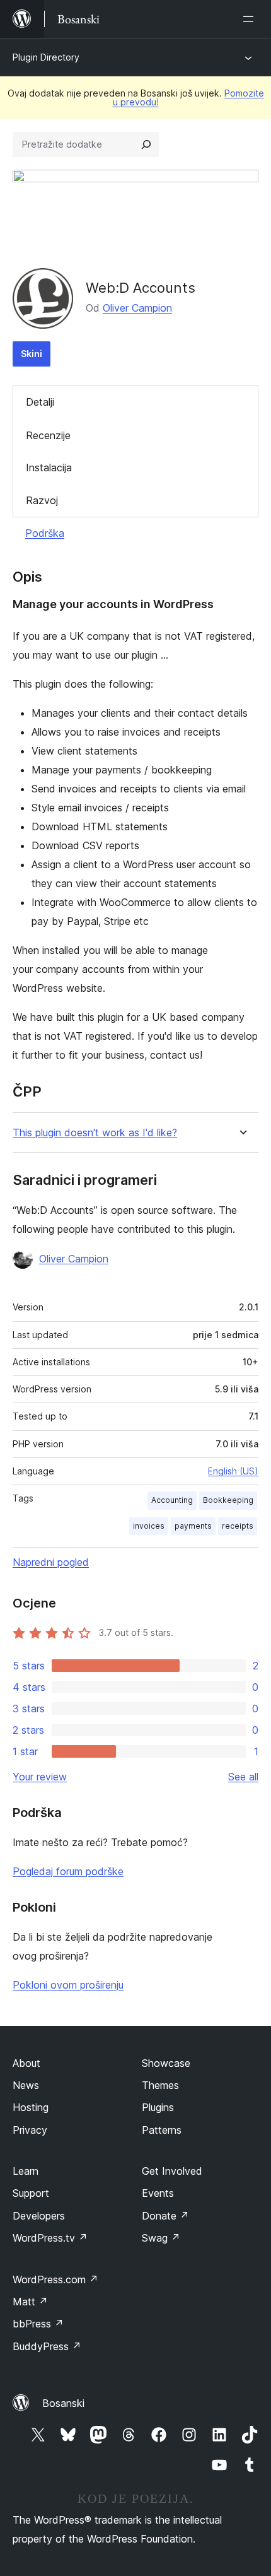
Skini (32, 354)
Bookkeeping (228, 1500)
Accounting (172, 1500)
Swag (161, 2238)
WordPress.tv (50, 2238)
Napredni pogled (51, 1562)
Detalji (40, 402)
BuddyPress (47, 2346)
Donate (165, 2216)
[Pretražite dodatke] (146, 144)
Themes (160, 2085)
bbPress (38, 2324)
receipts (238, 1526)
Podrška (45, 533)
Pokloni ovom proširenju (68, 1985)
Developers (39, 2216)
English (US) (233, 1471)
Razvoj (42, 500)
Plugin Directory (46, 57)
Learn (26, 2171)
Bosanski (63, 2403)
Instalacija (49, 468)
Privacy (30, 2130)
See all (243, 1777)
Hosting (31, 2107)
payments (193, 1526)
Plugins (158, 2107)
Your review (40, 1777)
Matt (30, 2302)
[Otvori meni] (251, 19)
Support (31, 2193)
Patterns (162, 2130)
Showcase (166, 2063)
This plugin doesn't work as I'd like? (95, 1133)
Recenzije (48, 435)
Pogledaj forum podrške (68, 1871)
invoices (149, 1526)
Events (158, 2193)
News (26, 2085)
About (26, 2063)
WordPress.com (55, 2279)
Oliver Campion (137, 308)
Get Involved (172, 2171)
